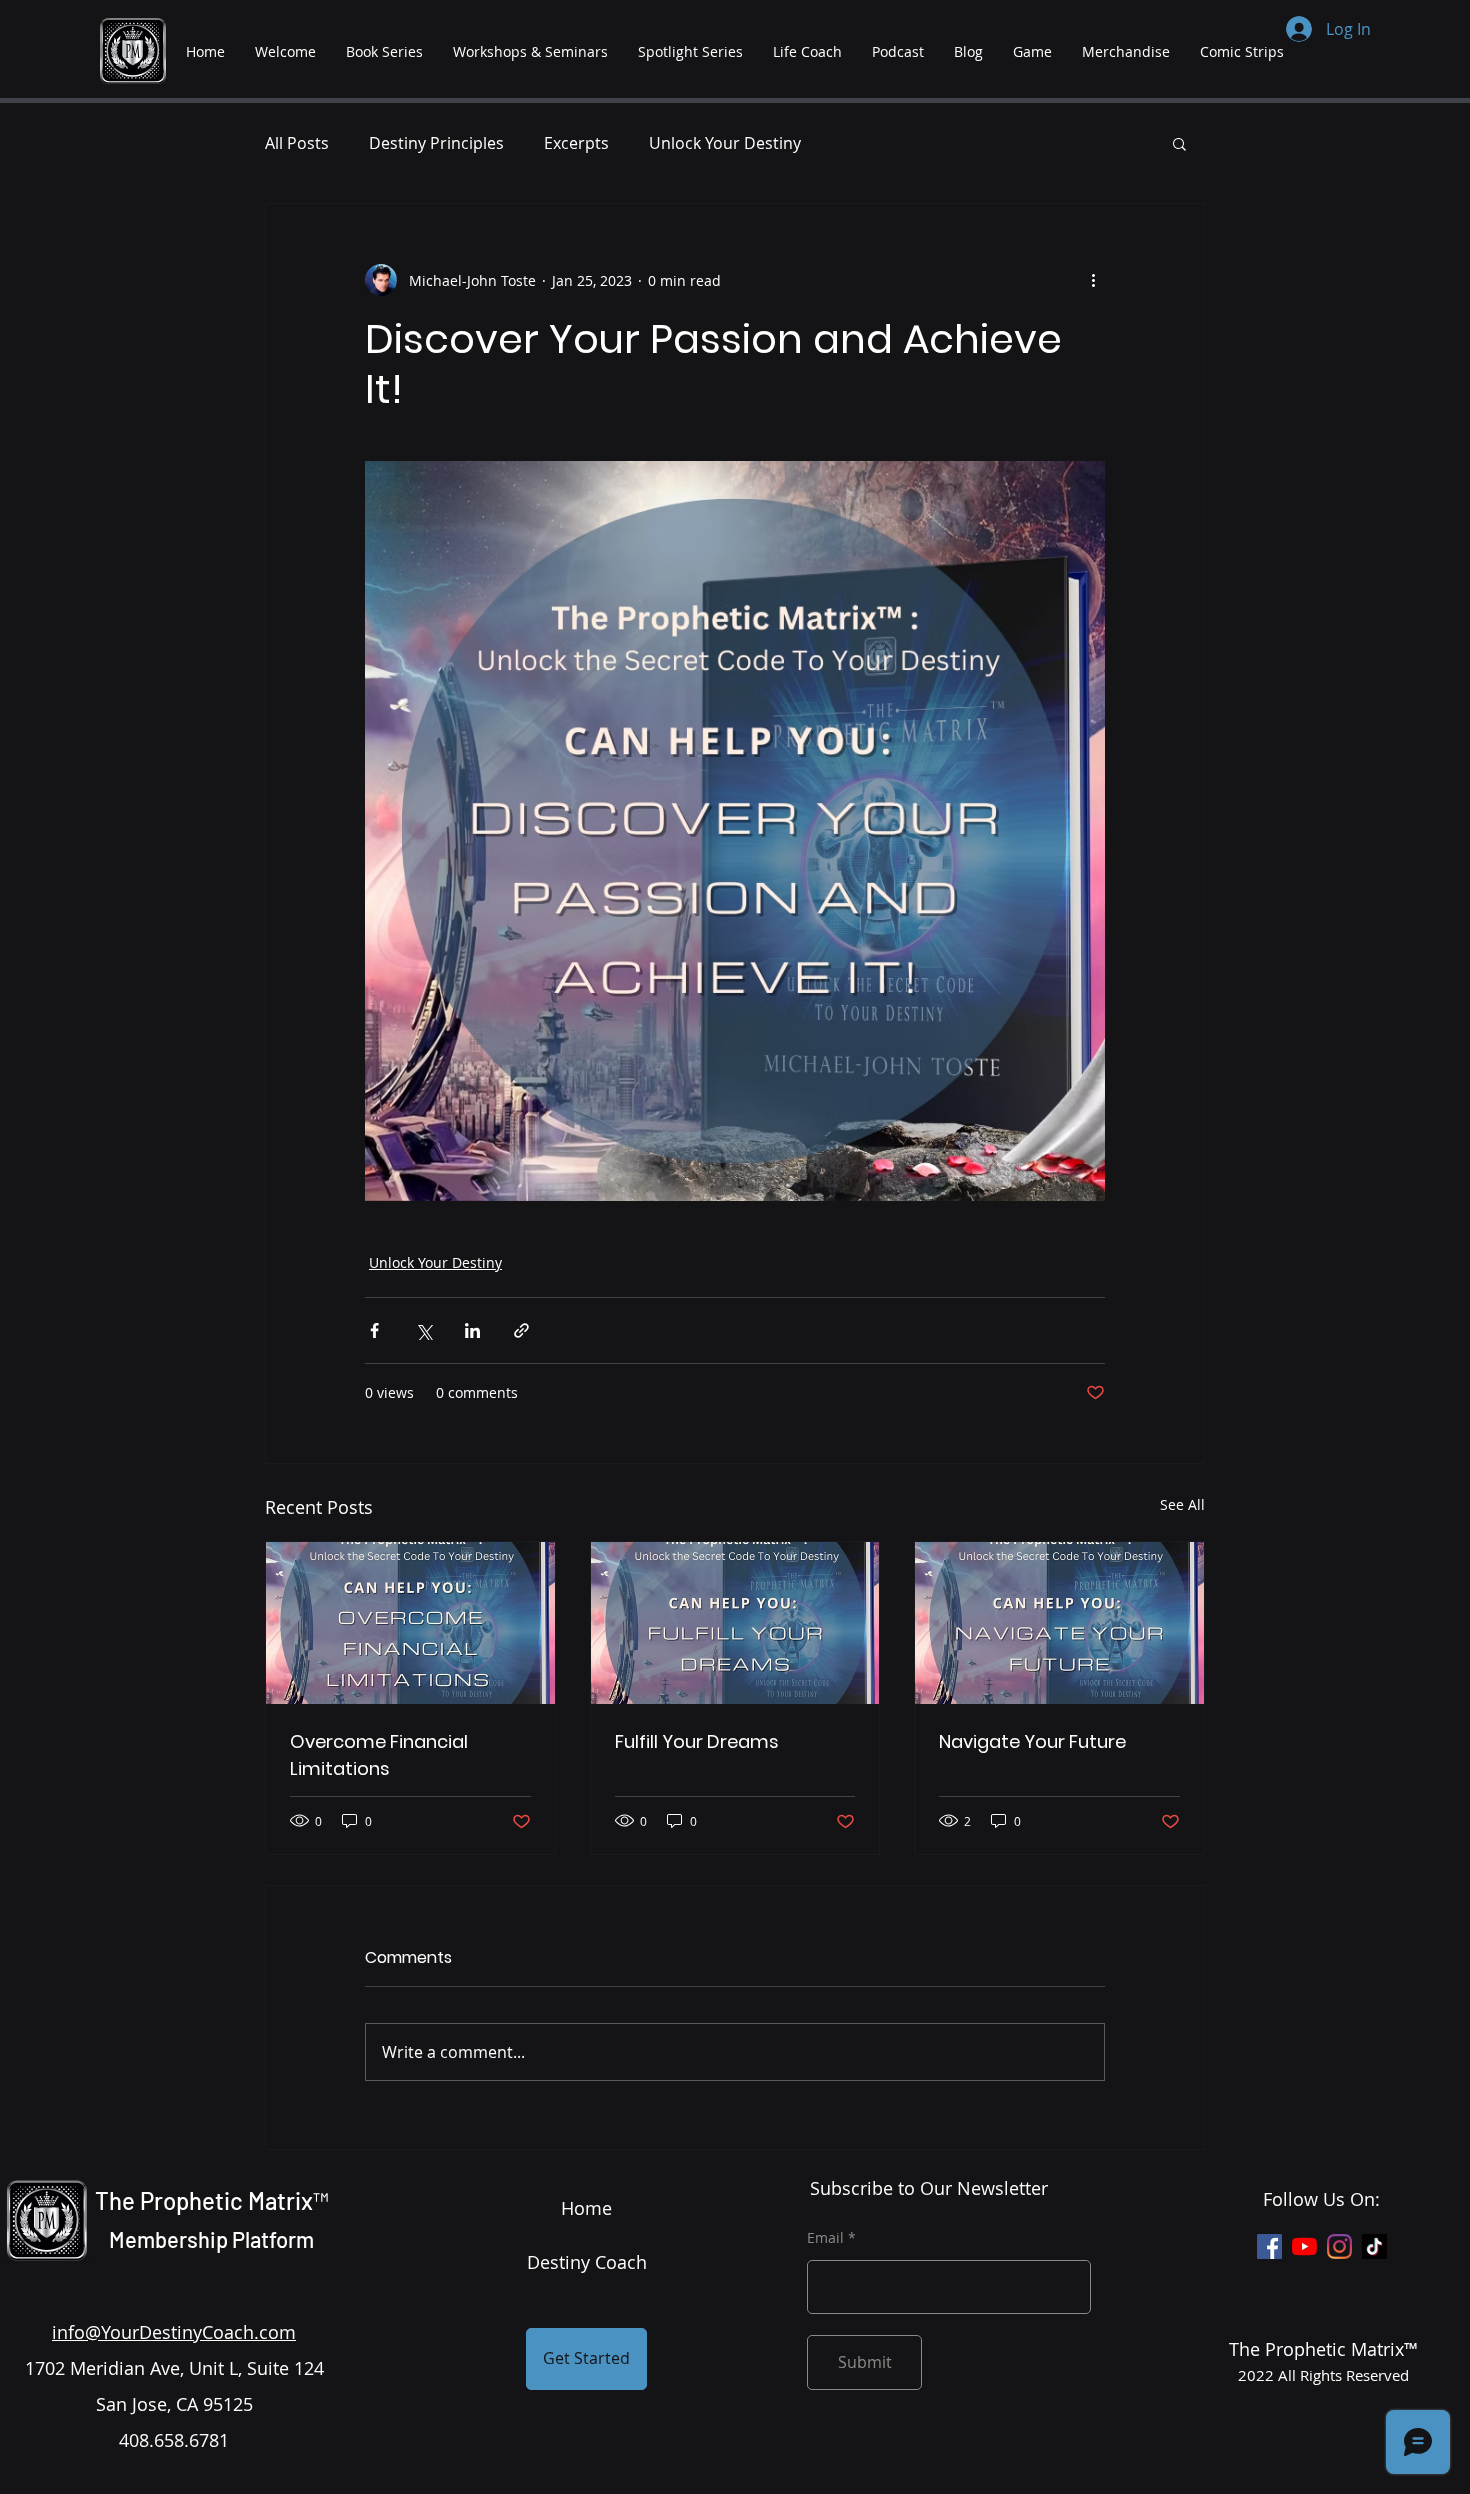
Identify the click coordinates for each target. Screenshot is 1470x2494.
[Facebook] (1269, 2246)
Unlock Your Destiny (725, 143)
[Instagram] (1339, 2246)
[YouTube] (1304, 2246)
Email (825, 2238)
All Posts (297, 143)
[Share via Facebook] (374, 1330)
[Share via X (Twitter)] (423, 1330)
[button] (1179, 143)
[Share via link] (521, 1330)
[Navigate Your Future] (1059, 1623)
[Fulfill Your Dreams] (735, 1623)
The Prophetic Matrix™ (212, 2200)
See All (1182, 1504)
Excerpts (576, 143)
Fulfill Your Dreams (697, 1741)
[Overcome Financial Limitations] (410, 1623)
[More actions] (1093, 280)
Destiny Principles (436, 143)
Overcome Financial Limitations (379, 1755)
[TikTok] (1374, 2246)
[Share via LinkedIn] (472, 1330)
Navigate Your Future (1032, 1741)
